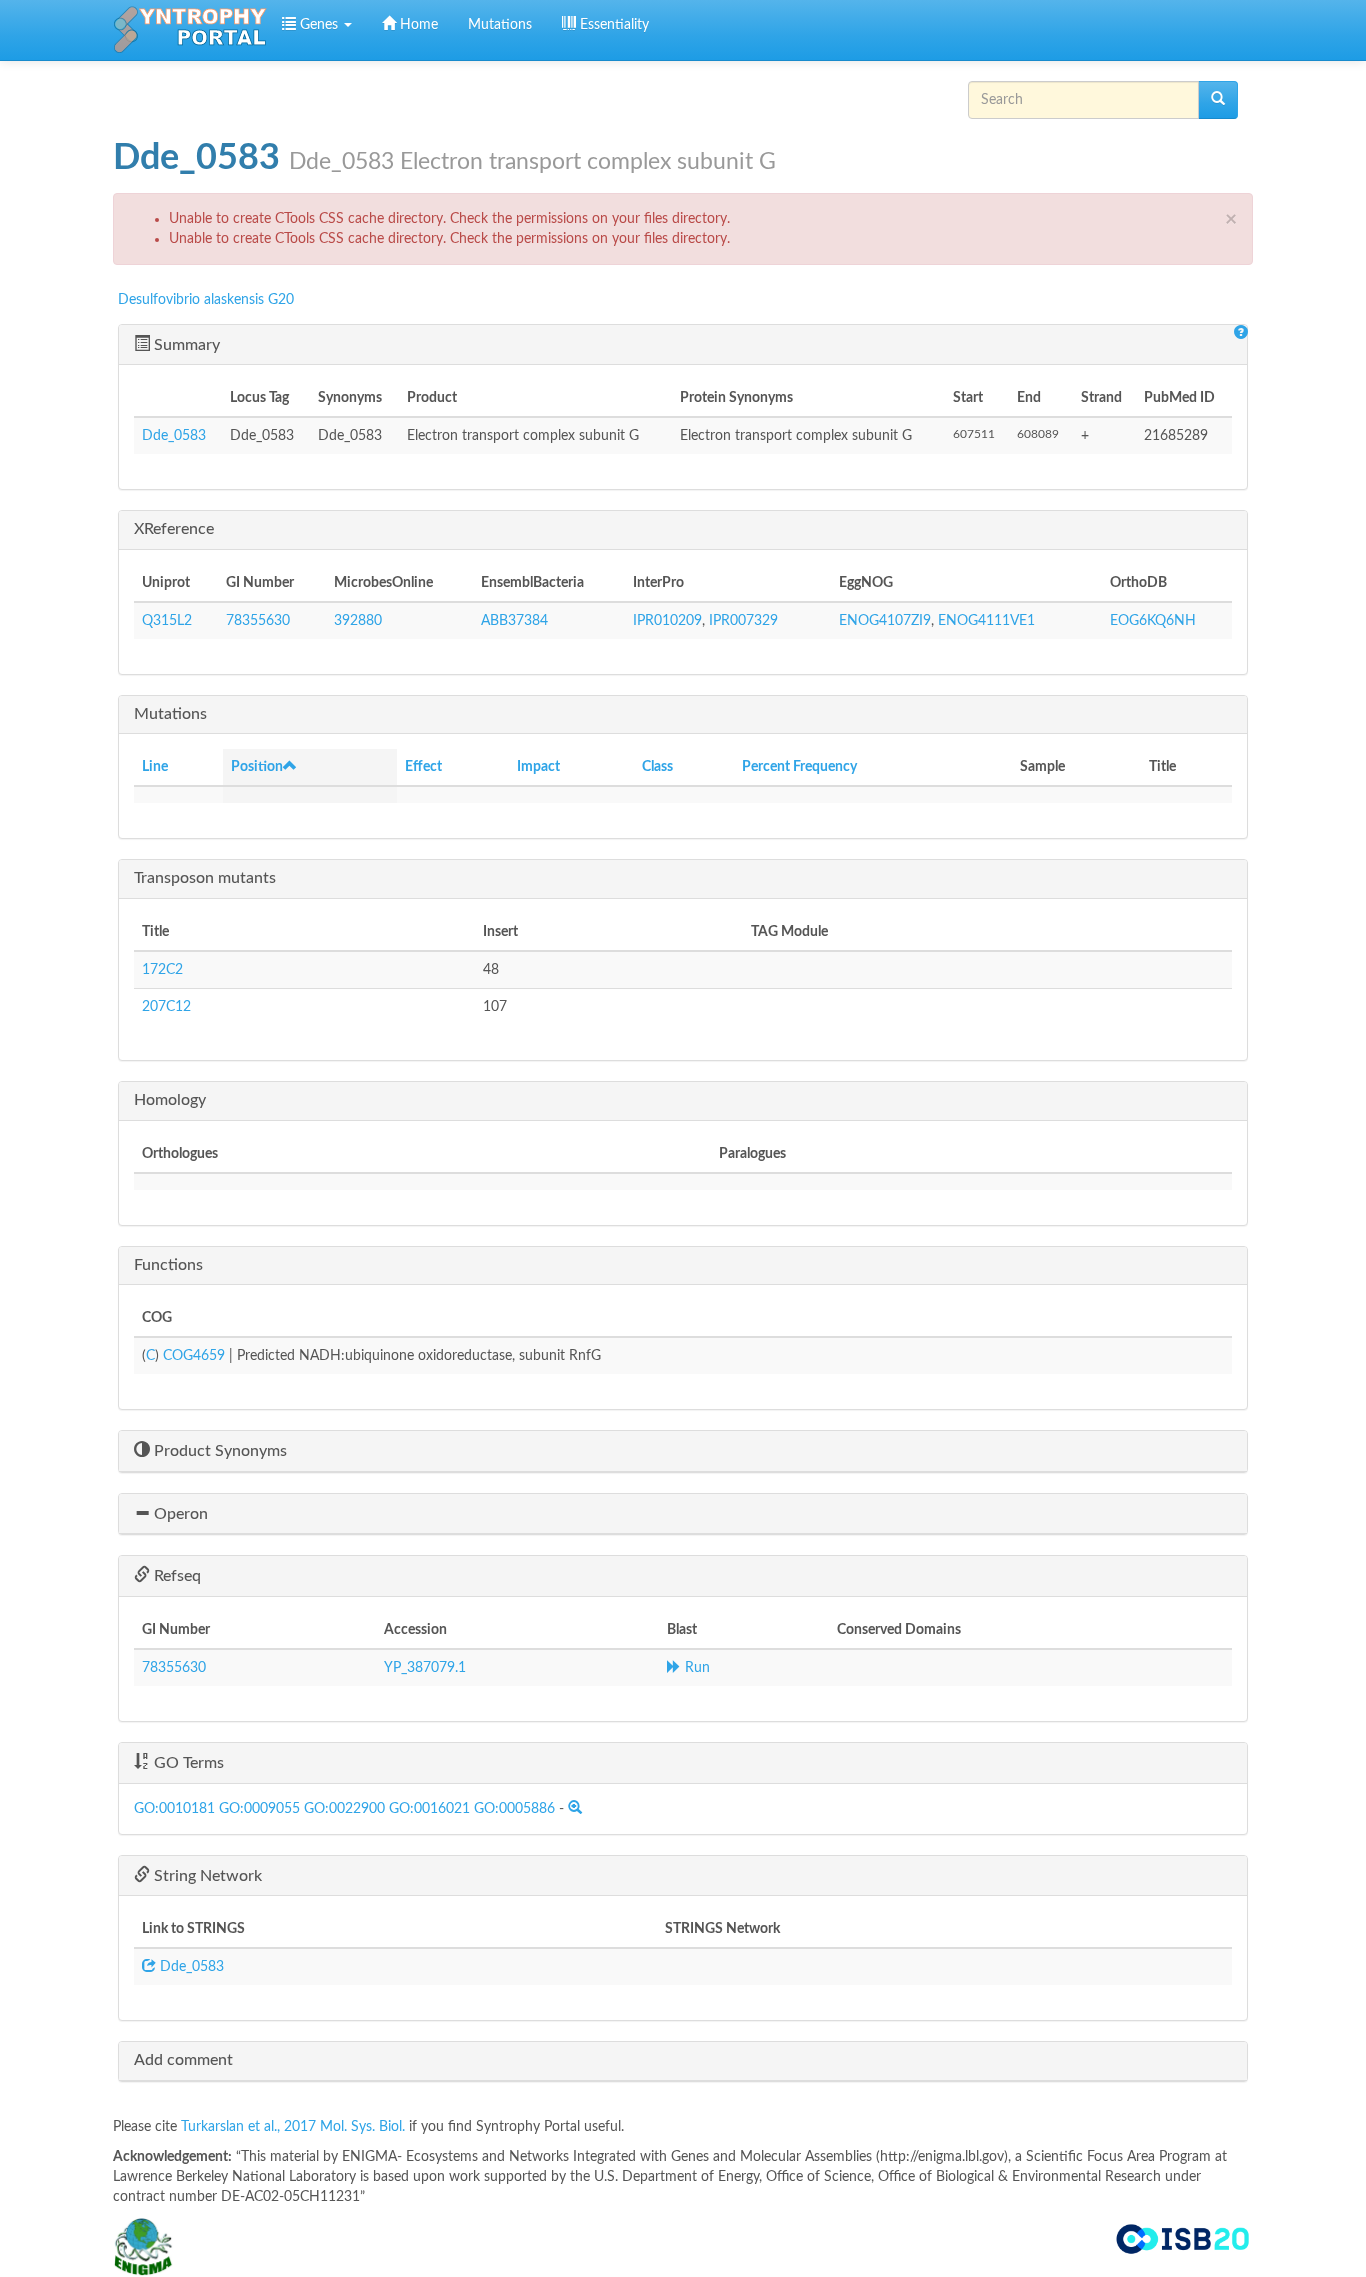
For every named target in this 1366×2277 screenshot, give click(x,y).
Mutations (500, 25)
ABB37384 (514, 621)
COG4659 (194, 1356)
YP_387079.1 (425, 1668)
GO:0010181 (174, 1809)
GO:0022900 (344, 1809)
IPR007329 (743, 621)
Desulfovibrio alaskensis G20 (206, 300)
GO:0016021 (429, 1809)
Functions (168, 1265)
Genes (319, 25)
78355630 (258, 621)
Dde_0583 (174, 436)
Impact (538, 767)
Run (695, 1668)
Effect (423, 767)
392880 (358, 621)
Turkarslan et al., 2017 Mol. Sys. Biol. (295, 2127)
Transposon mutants (205, 878)
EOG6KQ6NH (1153, 621)
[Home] (190, 30)
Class (657, 767)
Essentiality (612, 25)
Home (417, 25)
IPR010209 (667, 621)
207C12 (166, 1007)
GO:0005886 (514, 1809)
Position (257, 767)
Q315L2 (167, 621)
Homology (170, 1100)
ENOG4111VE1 (986, 621)
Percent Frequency (799, 767)
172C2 (162, 970)
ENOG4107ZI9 (885, 621)
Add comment (183, 2060)
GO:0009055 (259, 1809)
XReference (174, 529)
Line (155, 767)
